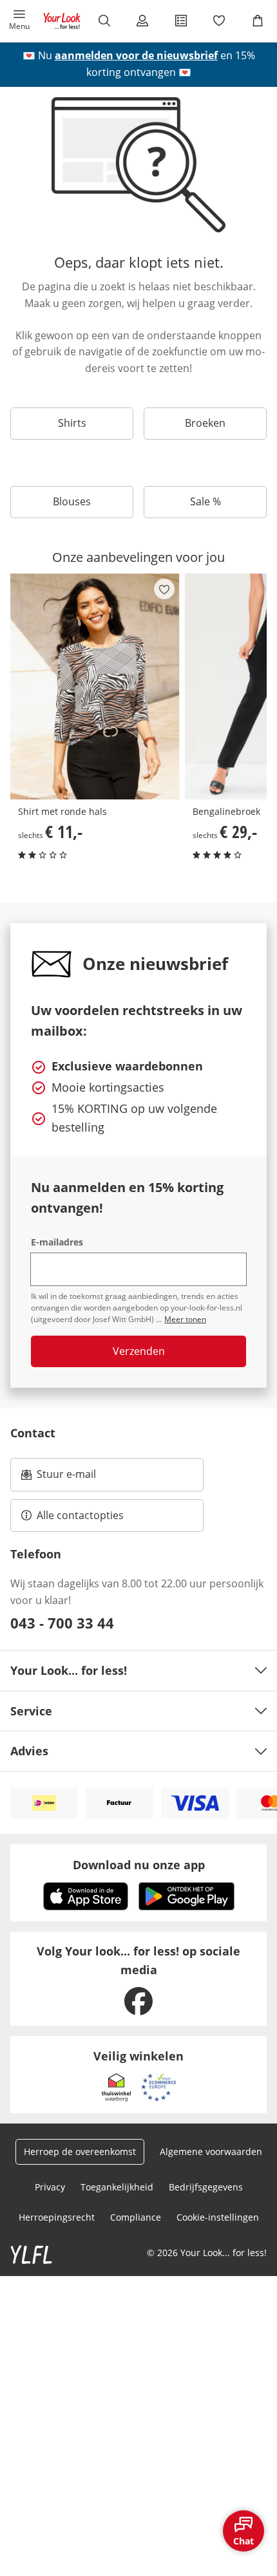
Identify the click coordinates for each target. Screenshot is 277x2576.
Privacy (50, 2187)
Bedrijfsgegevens (206, 2187)
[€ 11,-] (95, 686)
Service (31, 1711)
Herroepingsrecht (57, 2217)
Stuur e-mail (66, 1478)
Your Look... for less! (69, 1670)
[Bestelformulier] (181, 21)
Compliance (136, 2217)
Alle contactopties (80, 1515)
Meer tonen (185, 1319)
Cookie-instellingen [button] (218, 2217)
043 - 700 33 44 (62, 1623)
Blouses (72, 501)
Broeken (205, 423)
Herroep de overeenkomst (80, 2151)
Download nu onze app (139, 1865)
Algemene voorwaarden (211, 2151)
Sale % (205, 501)
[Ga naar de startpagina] (62, 21)
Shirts (72, 423)
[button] (19, 21)
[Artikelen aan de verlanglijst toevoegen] (164, 589)
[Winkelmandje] (258, 21)
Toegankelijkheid (117, 2187)
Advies (29, 1751)
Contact (33, 1433)
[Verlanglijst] (220, 21)
